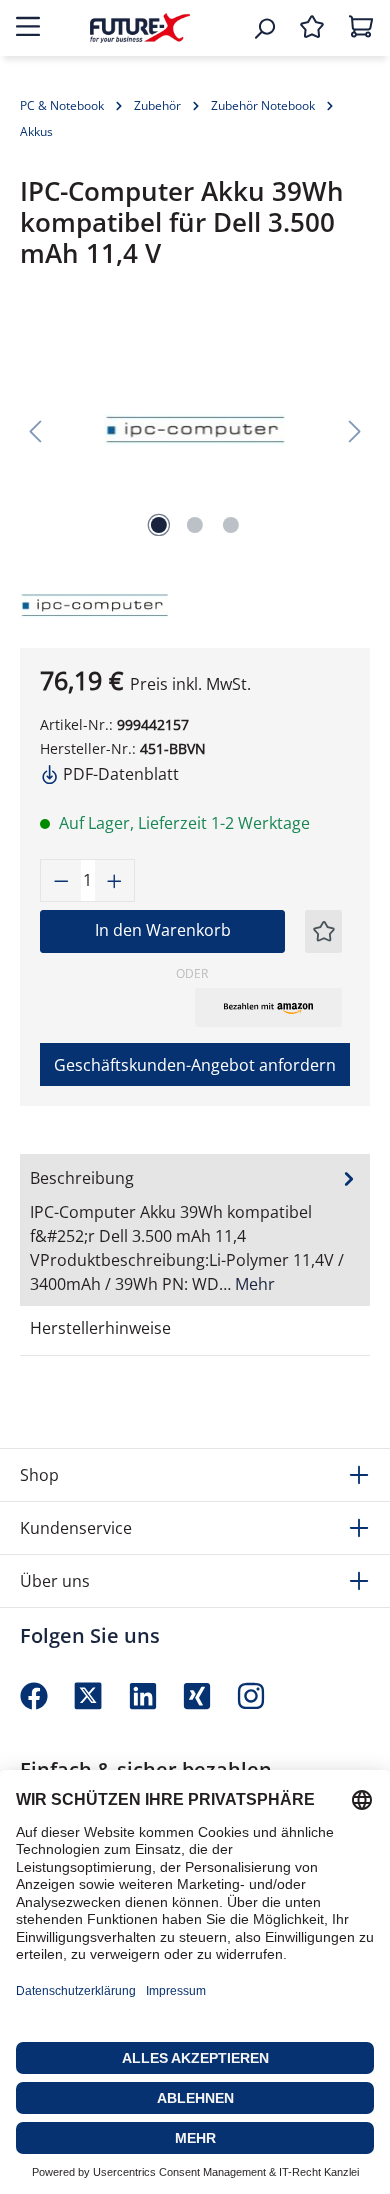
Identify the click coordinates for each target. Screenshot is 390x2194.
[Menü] (28, 28)
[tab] (195, 1230)
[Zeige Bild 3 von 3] (231, 525)
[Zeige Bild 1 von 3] (159, 525)
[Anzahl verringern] (61, 880)
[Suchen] (264, 28)
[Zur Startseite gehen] (140, 27)
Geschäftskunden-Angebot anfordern (195, 1065)
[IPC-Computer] (65, 603)
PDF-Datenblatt (119, 774)
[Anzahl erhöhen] (115, 880)
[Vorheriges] (35, 430)
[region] (195, 430)
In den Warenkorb (163, 930)
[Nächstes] (355, 430)
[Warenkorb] (361, 28)
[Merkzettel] (312, 28)
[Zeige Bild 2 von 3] (195, 525)
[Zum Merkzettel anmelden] (324, 931)
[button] (268, 1007)
